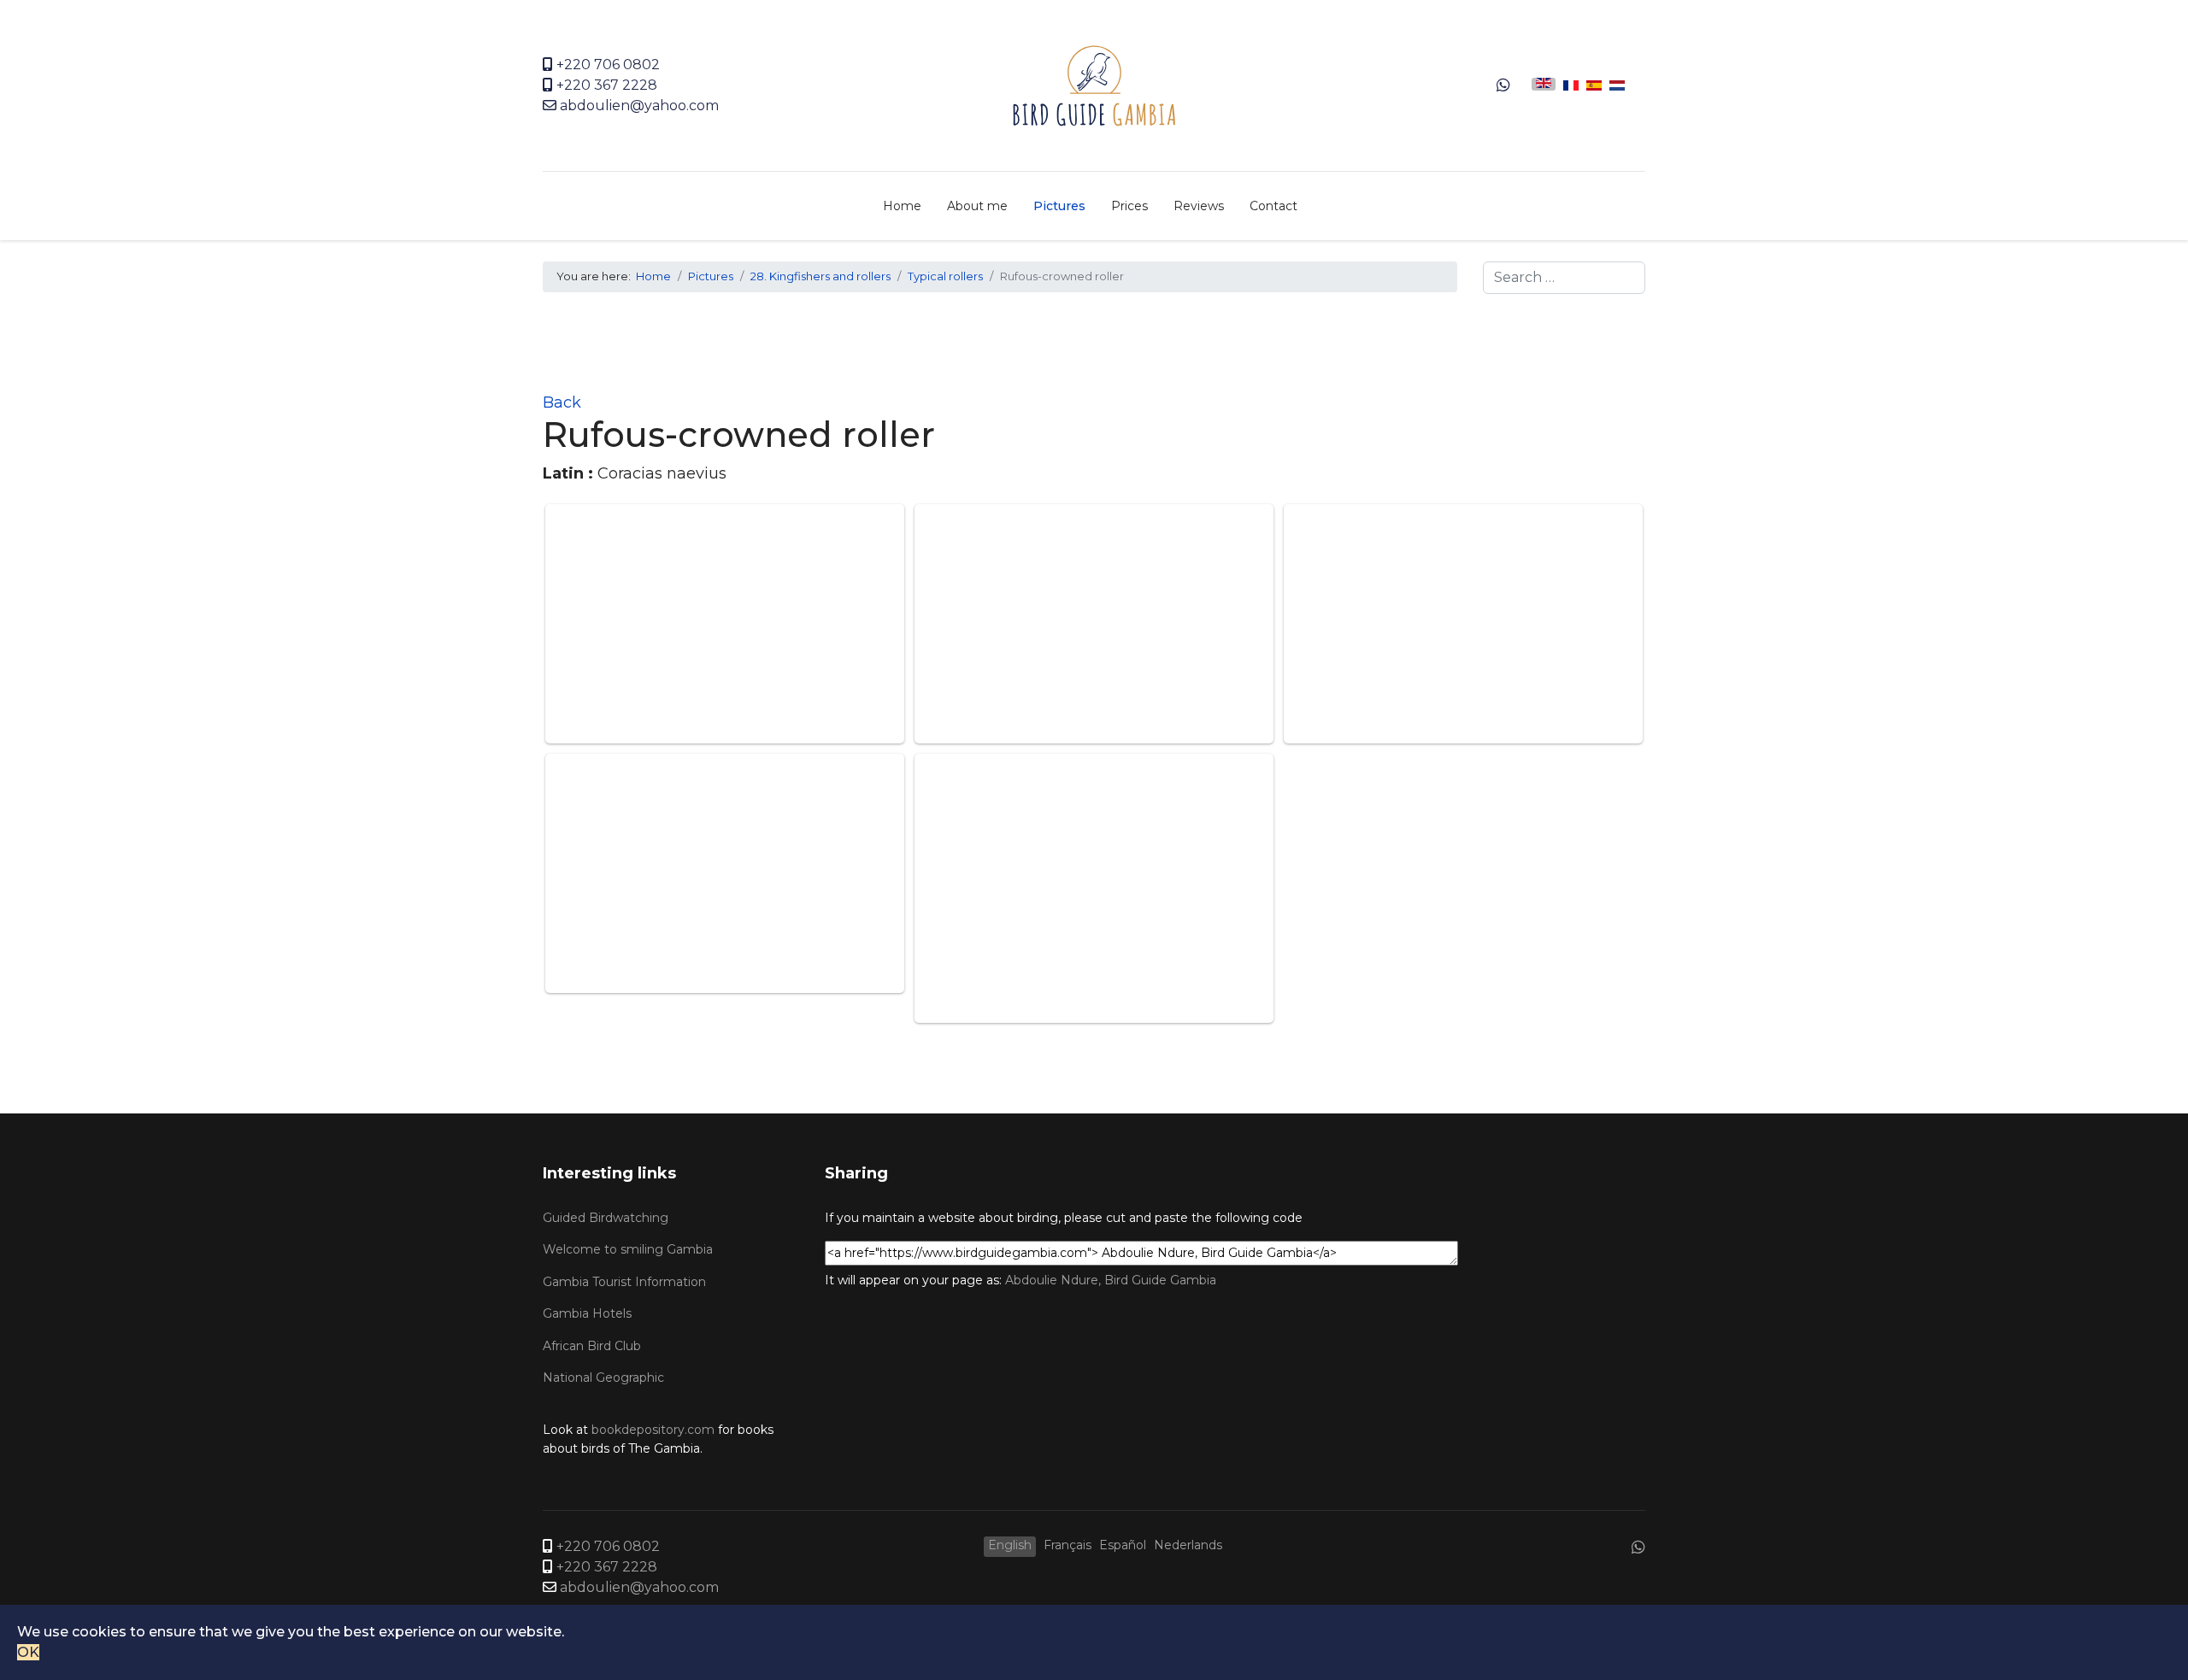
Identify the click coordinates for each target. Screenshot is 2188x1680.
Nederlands (1188, 1545)
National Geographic (603, 1377)
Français (1068, 1545)
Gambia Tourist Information (624, 1282)
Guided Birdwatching (606, 1218)
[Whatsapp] (1503, 85)
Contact (1273, 206)
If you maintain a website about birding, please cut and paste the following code (1064, 1218)
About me (977, 206)
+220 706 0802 (608, 65)
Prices (1129, 206)
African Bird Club (592, 1346)
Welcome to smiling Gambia (628, 1249)
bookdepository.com (653, 1430)
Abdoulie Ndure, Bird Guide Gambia (1111, 1280)
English (1010, 1545)
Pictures (1059, 206)
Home (902, 206)
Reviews (1199, 206)
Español (1123, 1545)
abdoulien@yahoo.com (639, 106)
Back (562, 402)
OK (28, 1652)
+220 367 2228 (607, 85)
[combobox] (1564, 278)
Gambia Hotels (587, 1313)
